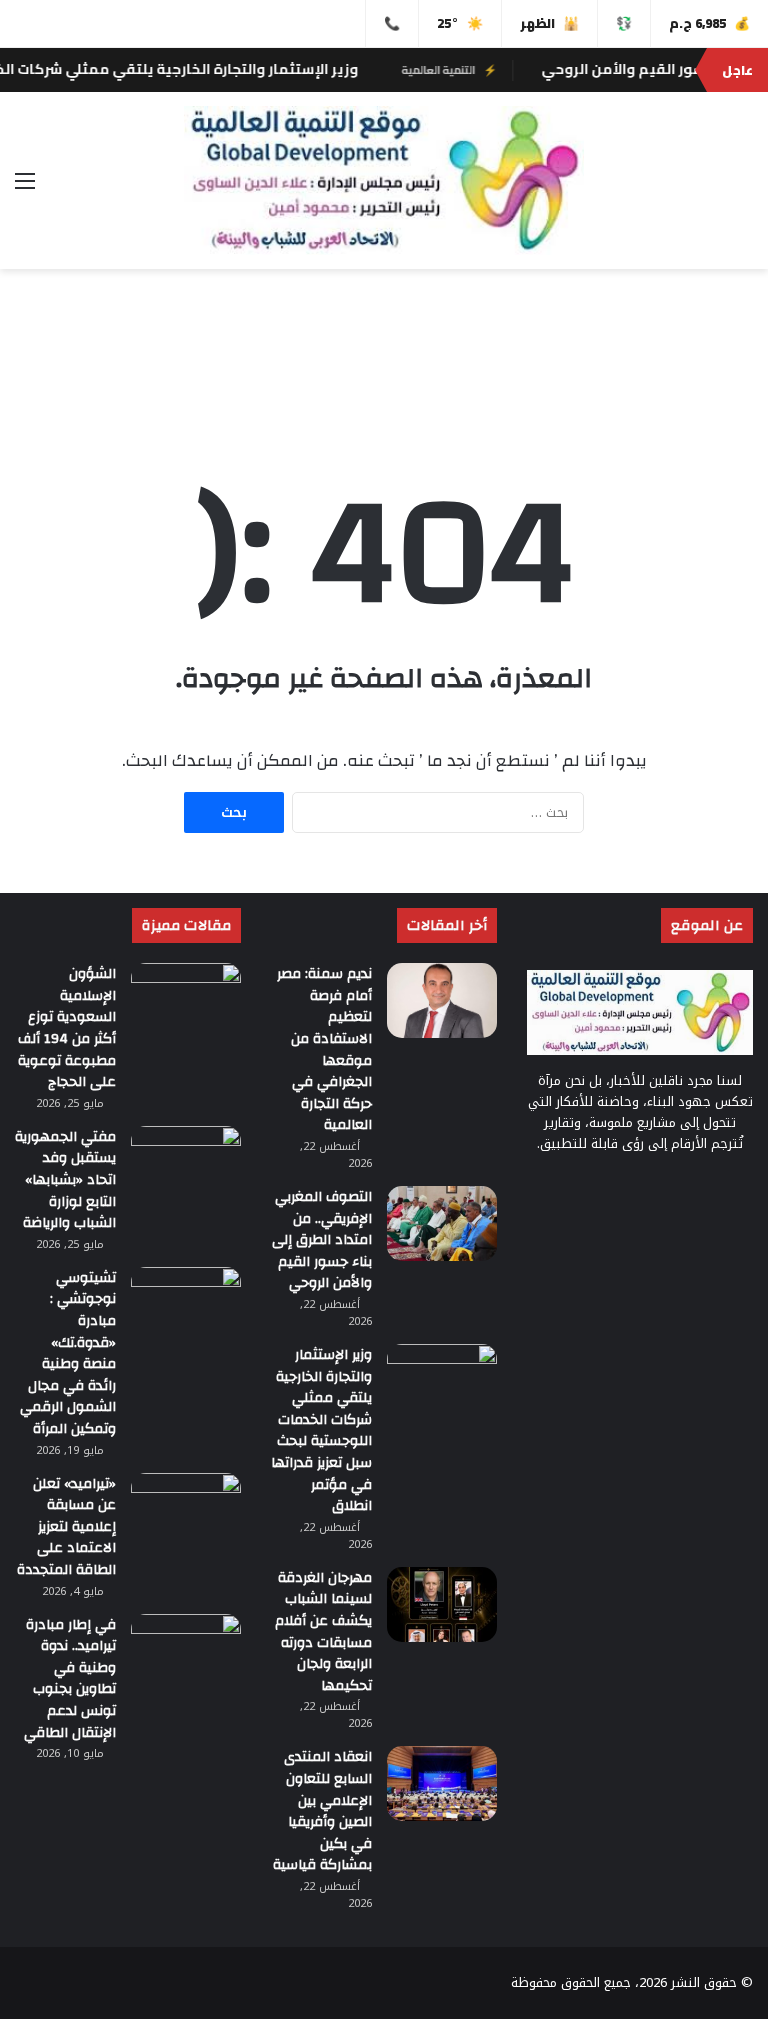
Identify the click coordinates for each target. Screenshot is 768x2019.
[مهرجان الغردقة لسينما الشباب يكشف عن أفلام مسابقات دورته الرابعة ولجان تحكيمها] (442, 1604)
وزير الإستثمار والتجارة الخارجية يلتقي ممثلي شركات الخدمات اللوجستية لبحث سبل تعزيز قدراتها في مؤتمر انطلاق (321, 1430)
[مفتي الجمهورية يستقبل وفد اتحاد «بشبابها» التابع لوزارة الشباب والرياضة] (186, 1163)
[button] (737, 369)
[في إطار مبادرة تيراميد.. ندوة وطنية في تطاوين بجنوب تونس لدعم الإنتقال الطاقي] (186, 1651)
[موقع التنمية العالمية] (384, 180)
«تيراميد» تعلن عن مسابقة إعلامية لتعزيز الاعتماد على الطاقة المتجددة (66, 1527)
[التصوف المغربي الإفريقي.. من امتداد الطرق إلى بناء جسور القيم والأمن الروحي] (442, 1223)
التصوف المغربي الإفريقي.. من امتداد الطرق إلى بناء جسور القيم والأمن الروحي (322, 1240)
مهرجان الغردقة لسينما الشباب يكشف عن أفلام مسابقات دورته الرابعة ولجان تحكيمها (323, 1632)
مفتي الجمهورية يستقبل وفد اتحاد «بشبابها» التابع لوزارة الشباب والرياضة (65, 1180)
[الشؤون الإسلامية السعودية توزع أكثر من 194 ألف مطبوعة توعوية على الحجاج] (186, 1000)
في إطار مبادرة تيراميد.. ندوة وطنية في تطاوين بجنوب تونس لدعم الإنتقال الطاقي (70, 1679)
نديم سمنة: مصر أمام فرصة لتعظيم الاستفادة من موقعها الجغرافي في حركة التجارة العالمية (324, 1049)
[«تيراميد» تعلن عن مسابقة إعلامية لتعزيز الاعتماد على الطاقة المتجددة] (186, 1510)
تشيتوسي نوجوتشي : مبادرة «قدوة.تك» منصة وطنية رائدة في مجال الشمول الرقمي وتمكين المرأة (68, 1353)
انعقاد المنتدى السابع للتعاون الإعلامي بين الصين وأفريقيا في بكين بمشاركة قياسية (322, 1811)
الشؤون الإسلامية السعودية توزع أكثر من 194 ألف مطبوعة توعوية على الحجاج (67, 1028)
